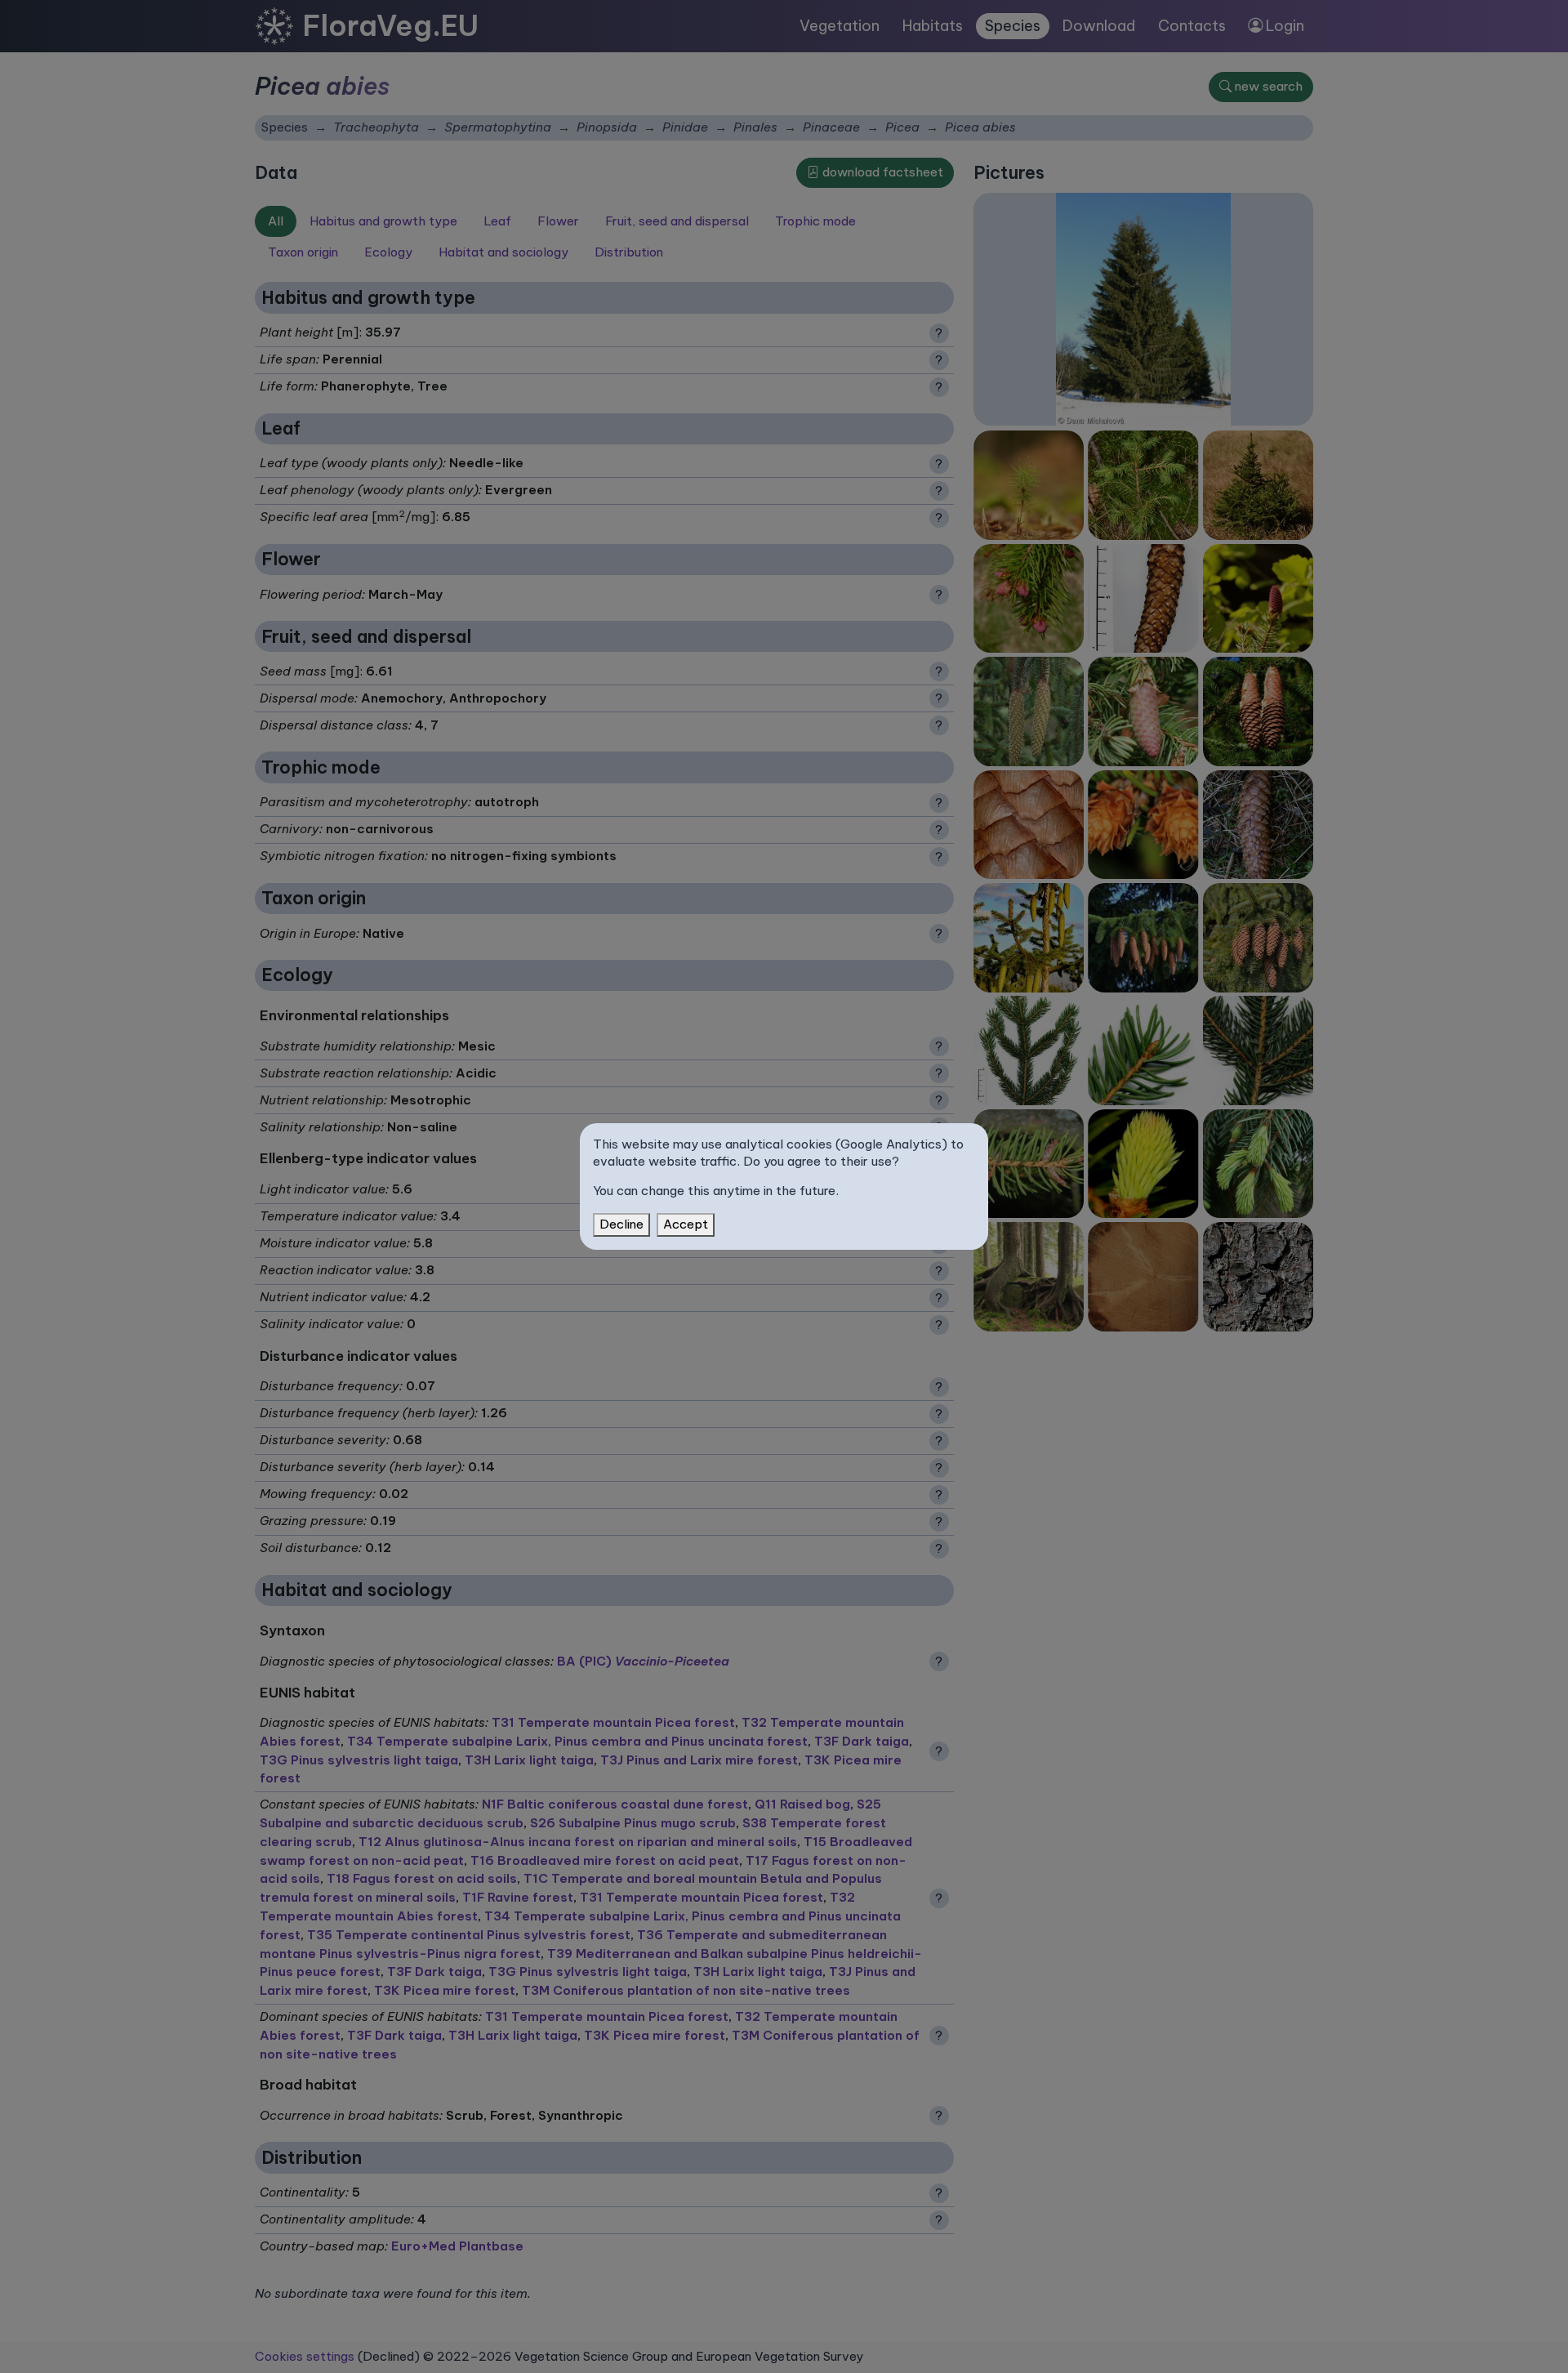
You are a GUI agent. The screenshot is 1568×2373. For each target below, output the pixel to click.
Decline (621, 1224)
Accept (686, 1224)
